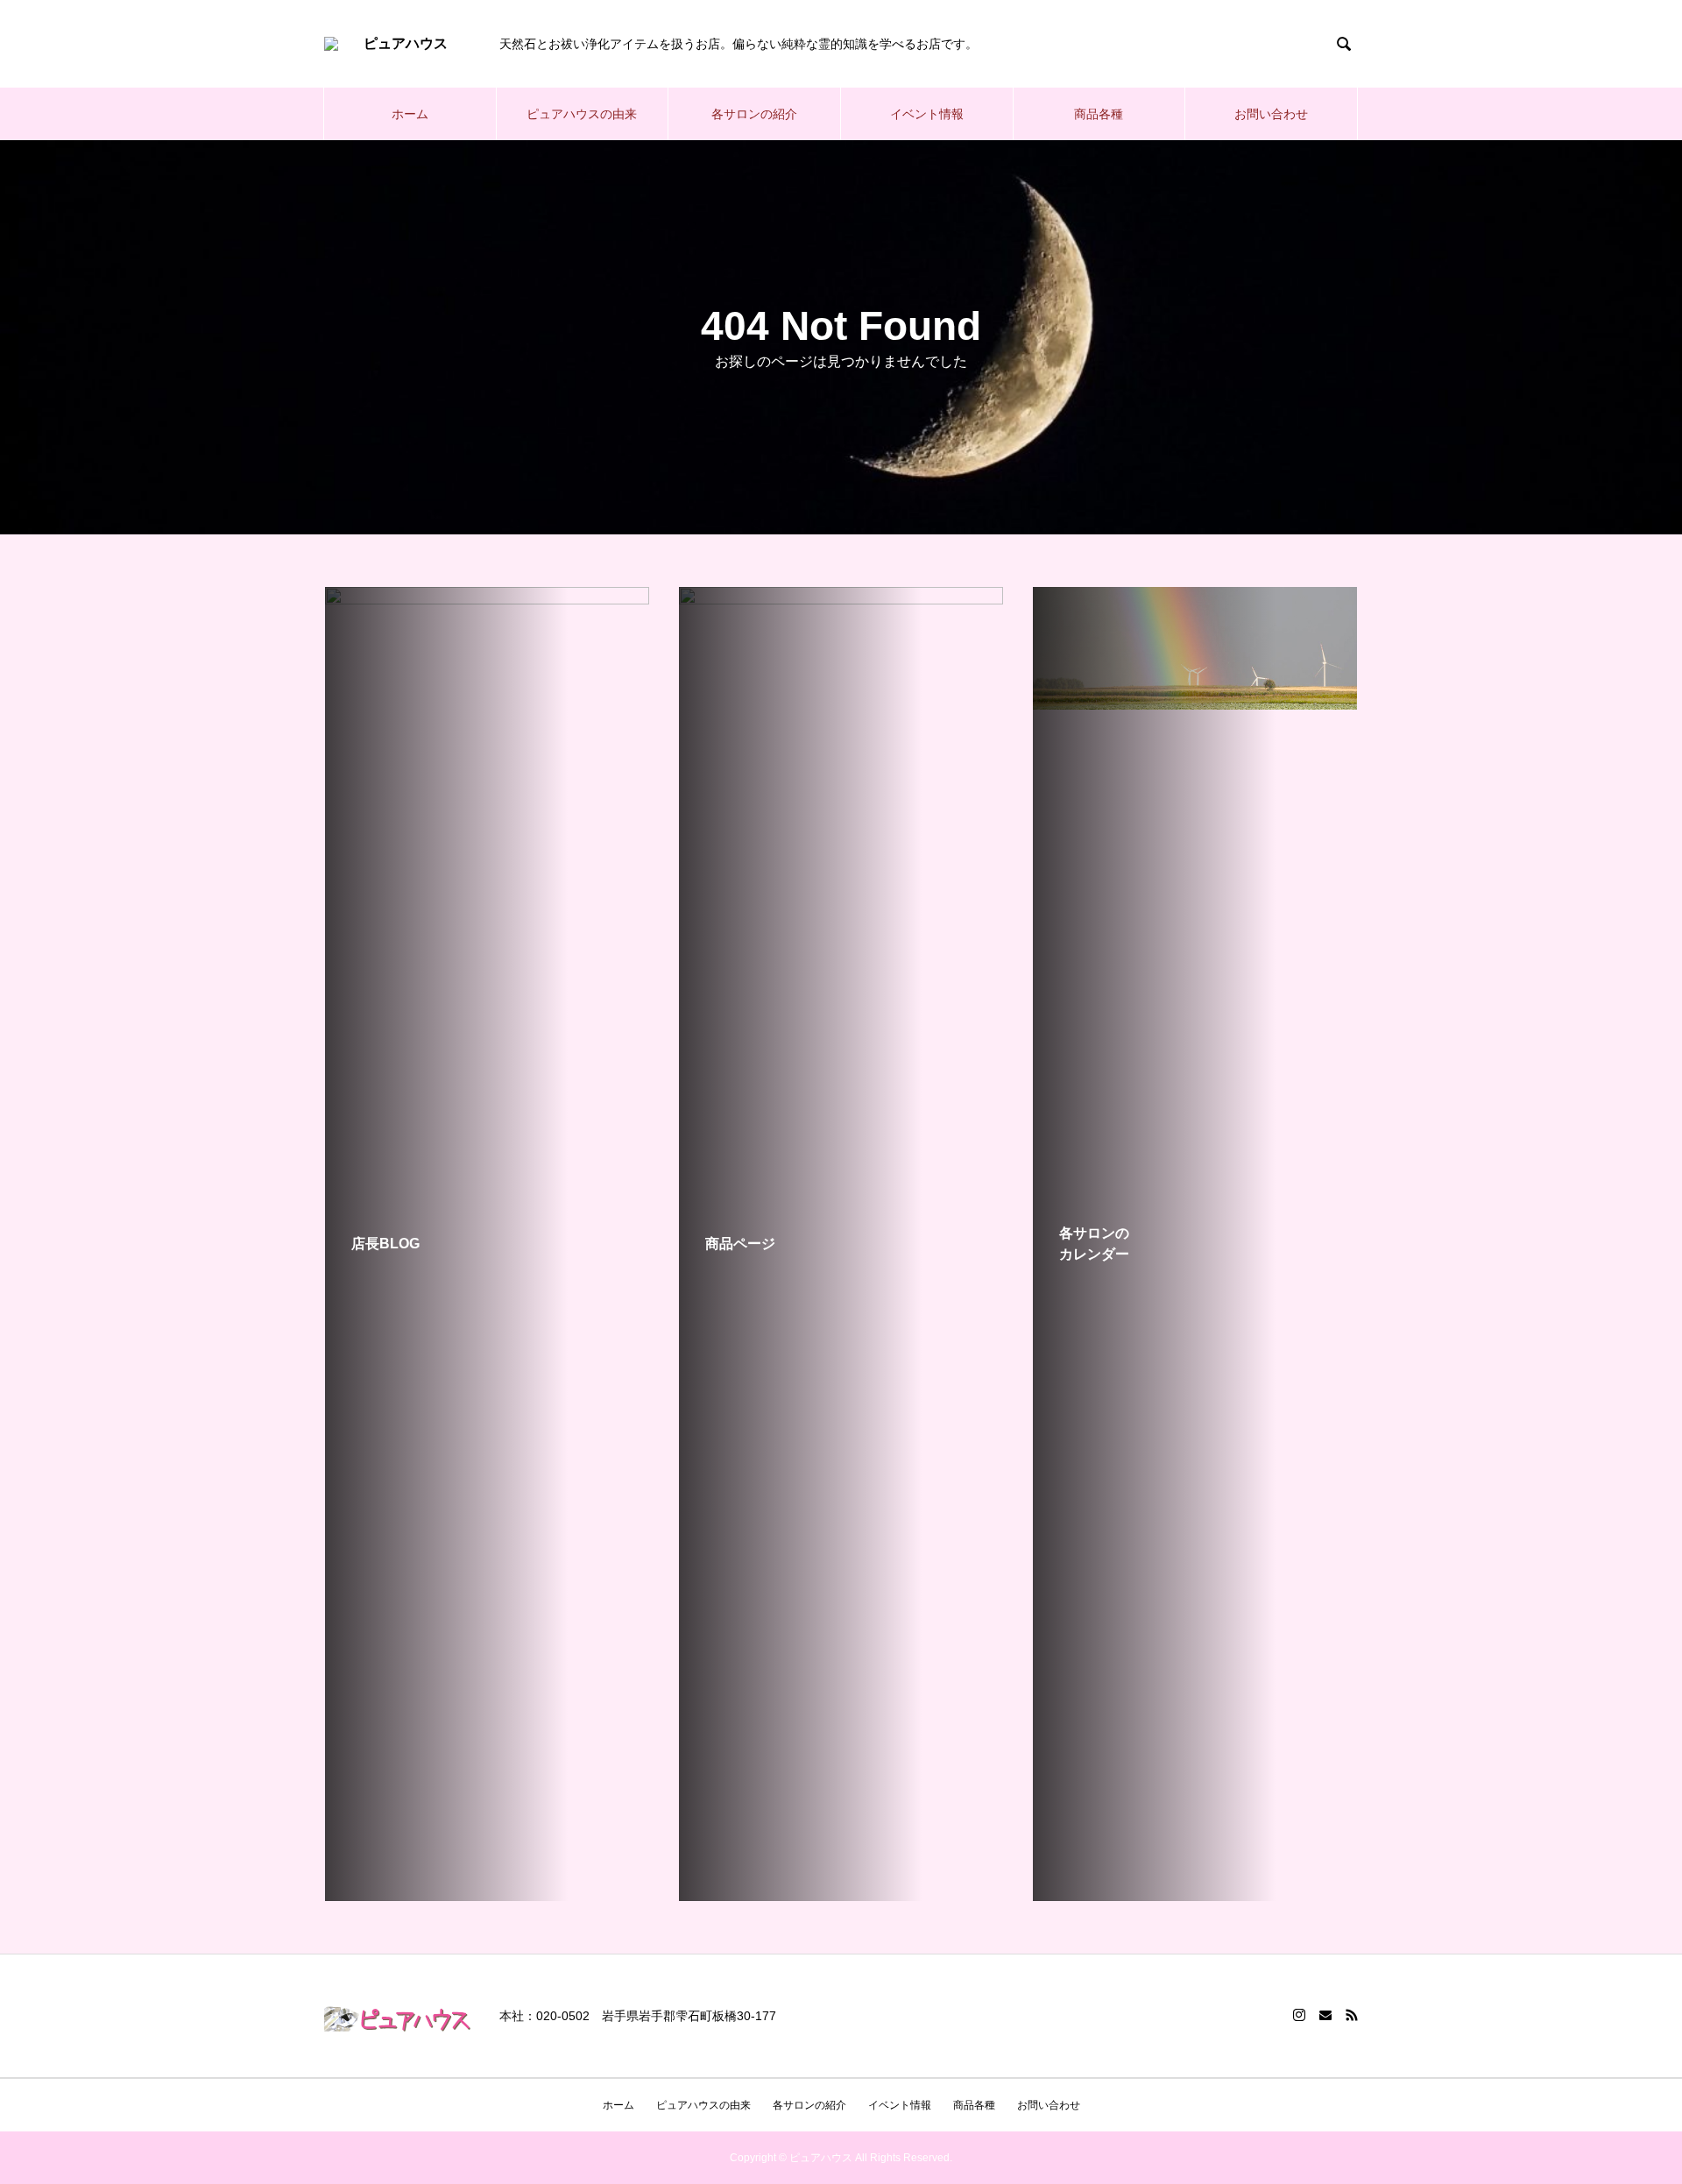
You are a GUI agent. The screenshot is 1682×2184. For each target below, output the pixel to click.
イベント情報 (927, 114)
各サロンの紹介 (754, 114)
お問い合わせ (1271, 114)
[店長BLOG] (487, 702)
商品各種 (1099, 114)
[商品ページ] (841, 1894)
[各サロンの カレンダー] (1195, 702)
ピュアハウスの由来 (582, 114)
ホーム (410, 114)
